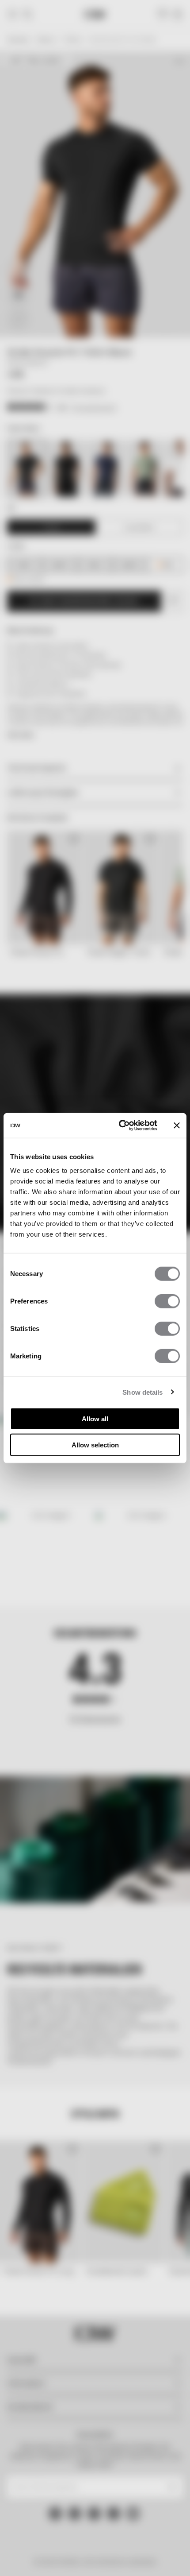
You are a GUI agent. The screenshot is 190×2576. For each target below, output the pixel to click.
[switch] (167, 1301)
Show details (142, 1392)
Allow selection (95, 1445)
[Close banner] (177, 1126)
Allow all (95, 1419)
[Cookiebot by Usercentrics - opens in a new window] (120, 1126)
